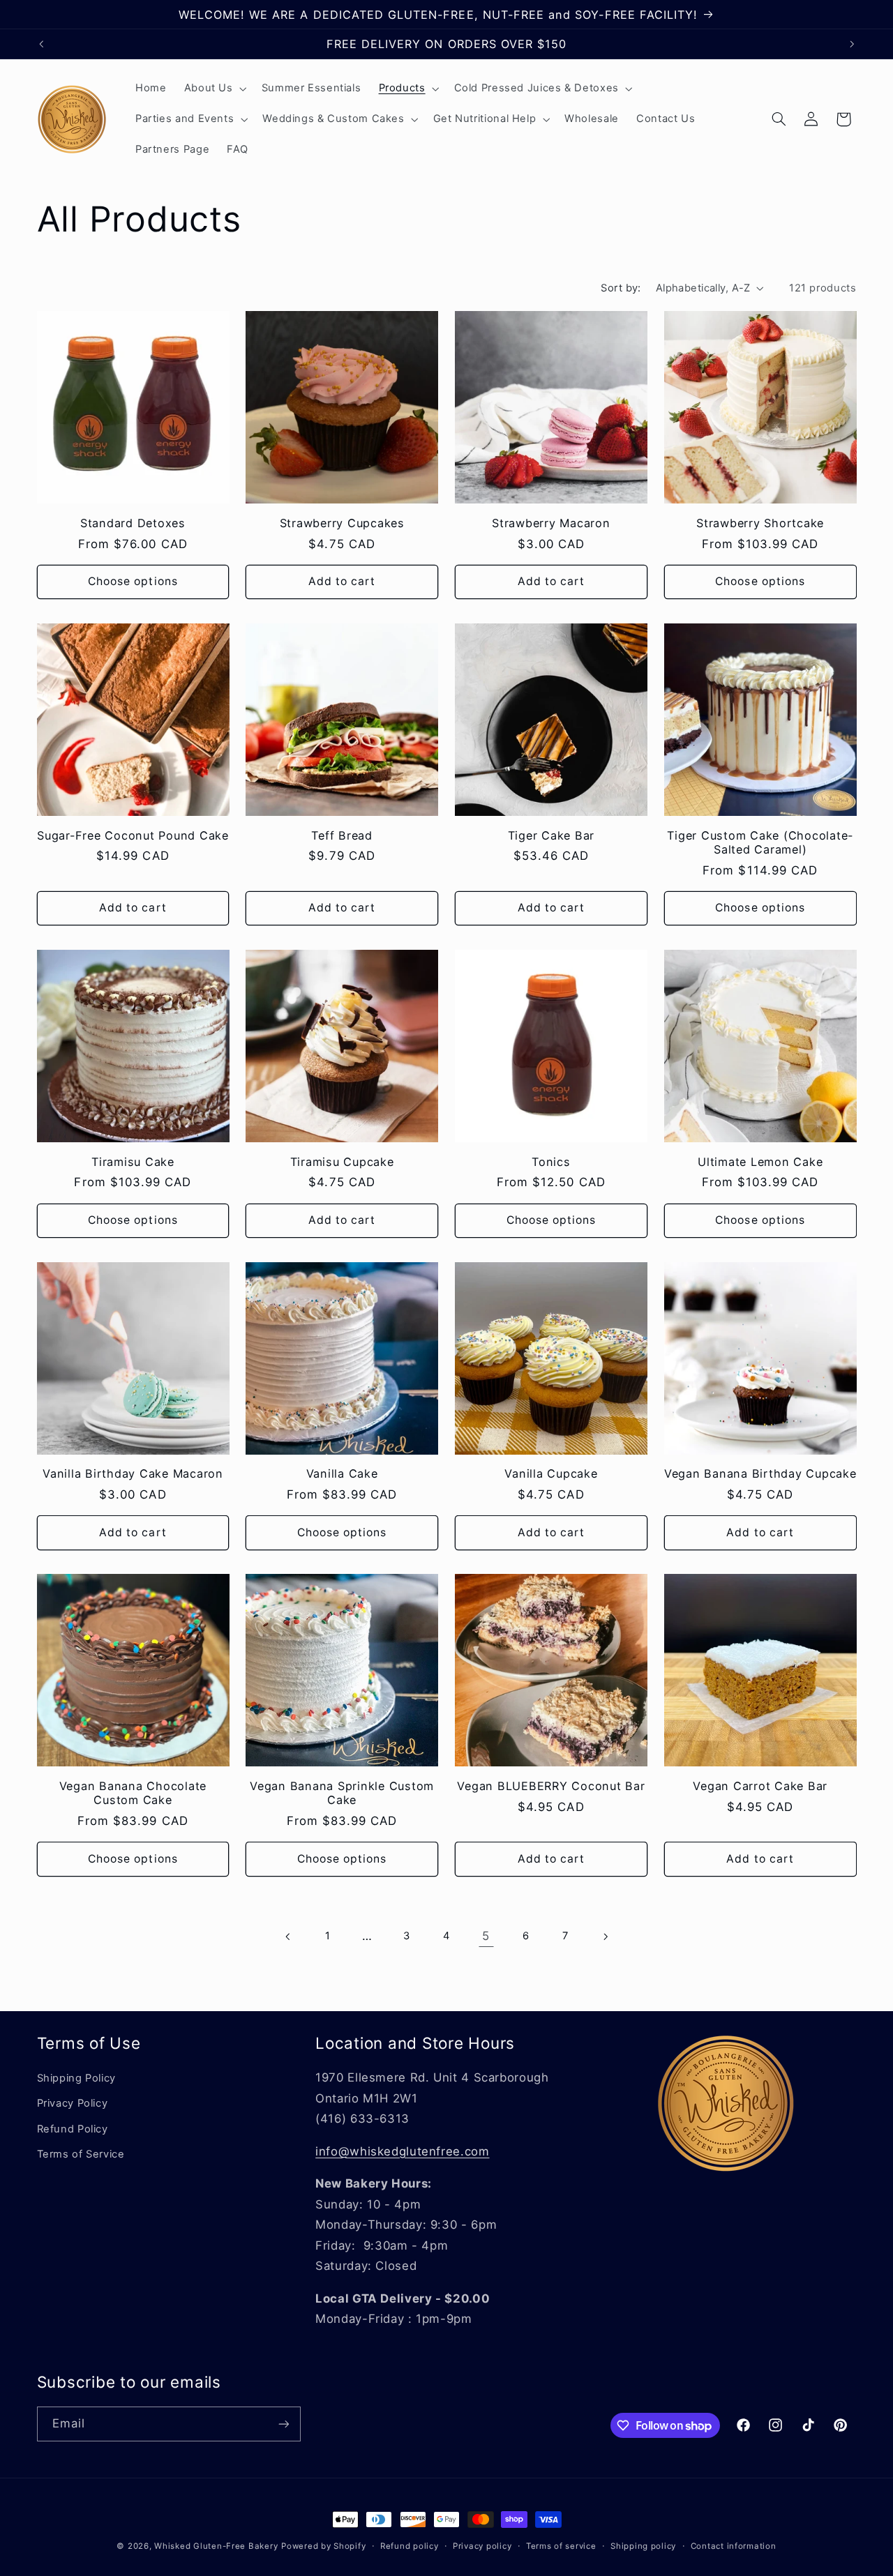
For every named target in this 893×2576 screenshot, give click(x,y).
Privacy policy (482, 2546)
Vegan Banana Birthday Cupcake (760, 1473)
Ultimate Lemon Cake (760, 1162)
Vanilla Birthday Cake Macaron (133, 1473)
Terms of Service (81, 2154)
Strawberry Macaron (551, 523)
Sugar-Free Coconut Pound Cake (133, 835)
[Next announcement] (852, 44)
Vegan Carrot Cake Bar (760, 1786)
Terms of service (561, 2546)
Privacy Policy (73, 2103)
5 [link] (486, 1936)
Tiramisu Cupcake (342, 1162)
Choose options (133, 581)
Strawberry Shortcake (760, 523)
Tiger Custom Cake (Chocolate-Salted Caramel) (760, 842)
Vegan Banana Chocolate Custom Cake (133, 1793)
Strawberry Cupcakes (342, 523)
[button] (214, 89)
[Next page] (605, 1937)
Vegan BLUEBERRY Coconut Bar (551, 1786)
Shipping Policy (76, 2078)
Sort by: (621, 288)
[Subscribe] (283, 2424)
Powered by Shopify (323, 2546)
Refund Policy (73, 2129)
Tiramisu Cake (133, 1162)
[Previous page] (288, 1937)
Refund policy (410, 2546)
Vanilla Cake (342, 1473)
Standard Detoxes (133, 523)
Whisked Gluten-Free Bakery (216, 2546)
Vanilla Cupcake (551, 1473)
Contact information (734, 2546)
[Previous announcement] (41, 44)
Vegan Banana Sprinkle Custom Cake (342, 1793)
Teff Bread (342, 835)
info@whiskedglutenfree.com (402, 2151)
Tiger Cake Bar (551, 835)
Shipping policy (643, 2546)
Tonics (551, 1162)
